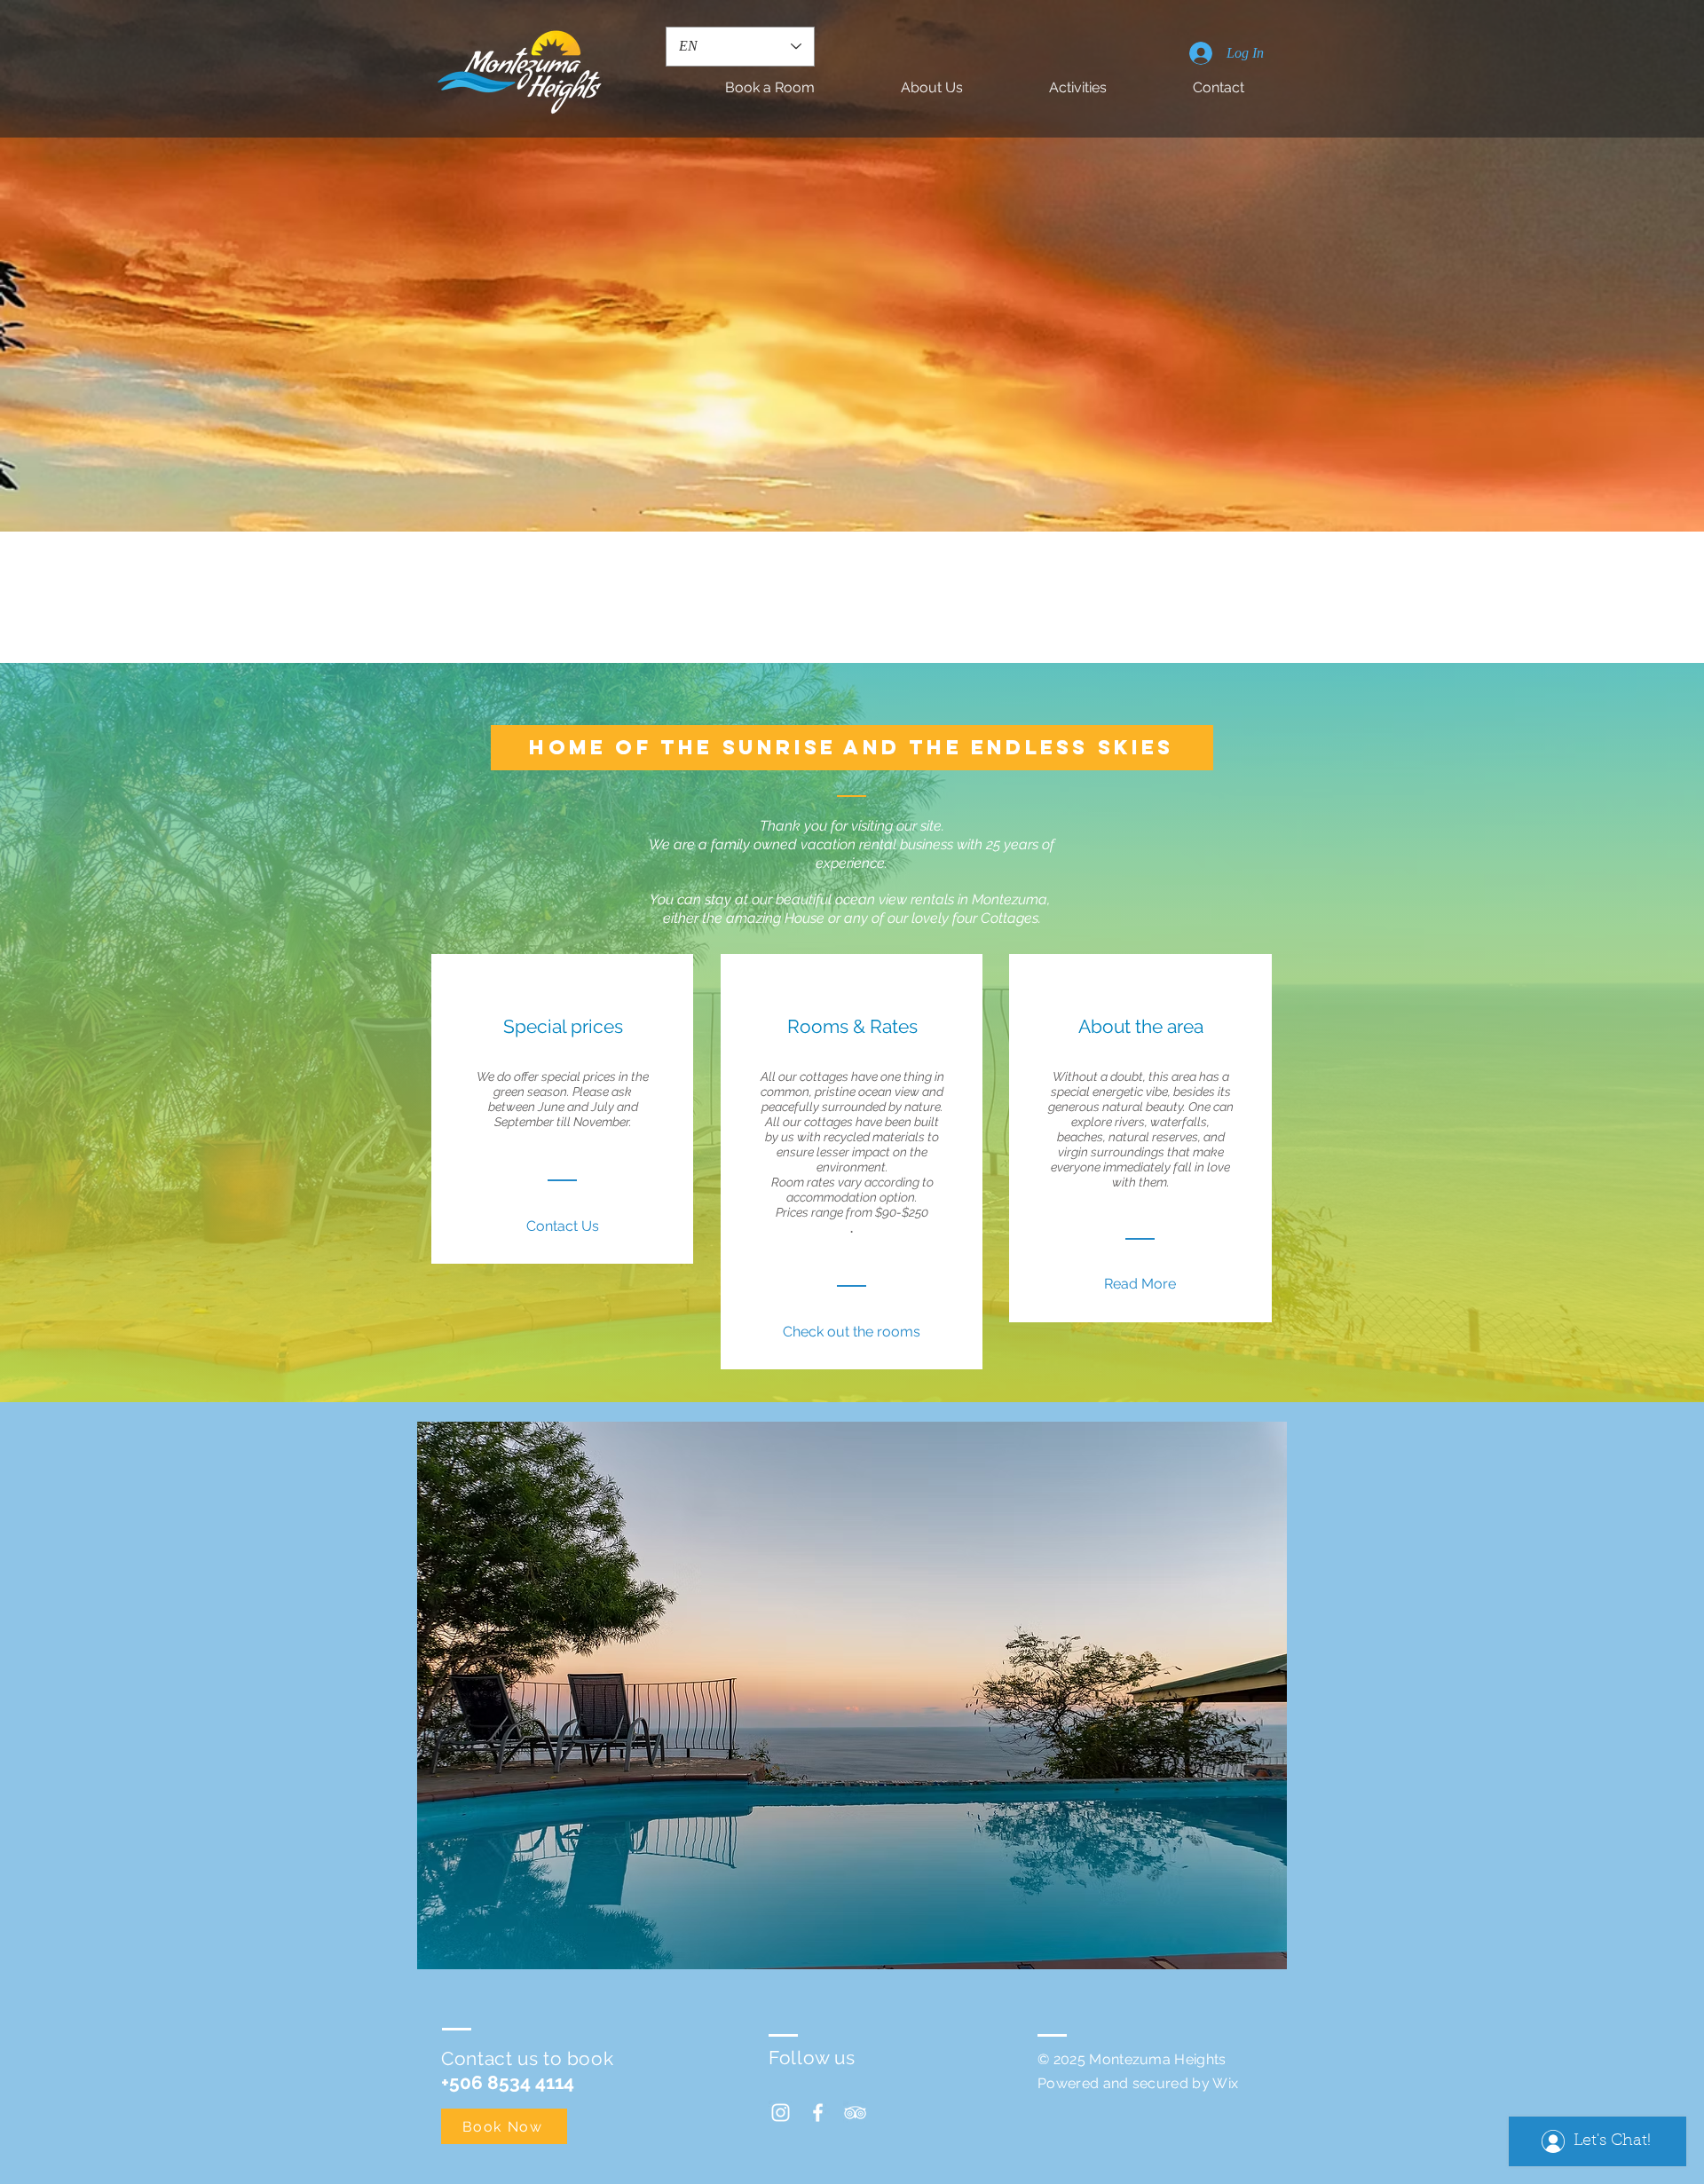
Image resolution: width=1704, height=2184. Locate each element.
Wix (1225, 2083)
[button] (852, 1695)
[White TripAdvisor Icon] (855, 2113)
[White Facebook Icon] (818, 2113)
